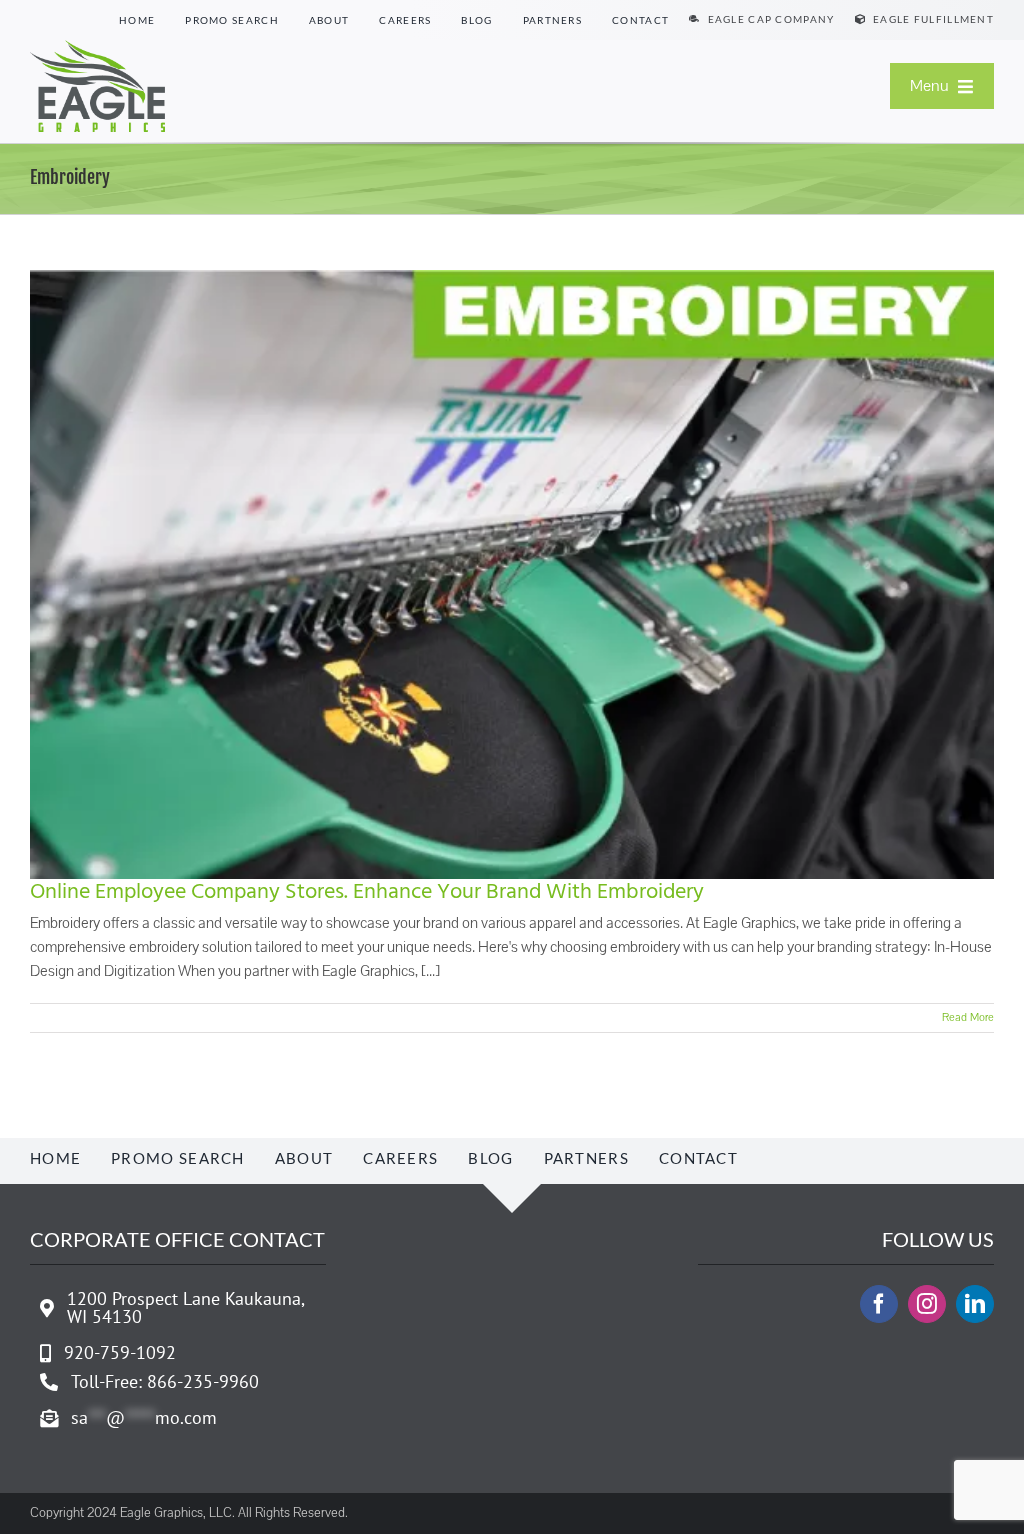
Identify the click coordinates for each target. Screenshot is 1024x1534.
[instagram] (927, 1304)
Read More (968, 1017)
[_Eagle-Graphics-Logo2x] (97, 48)
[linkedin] (975, 1304)
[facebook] (879, 1304)
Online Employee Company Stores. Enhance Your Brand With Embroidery (367, 892)
